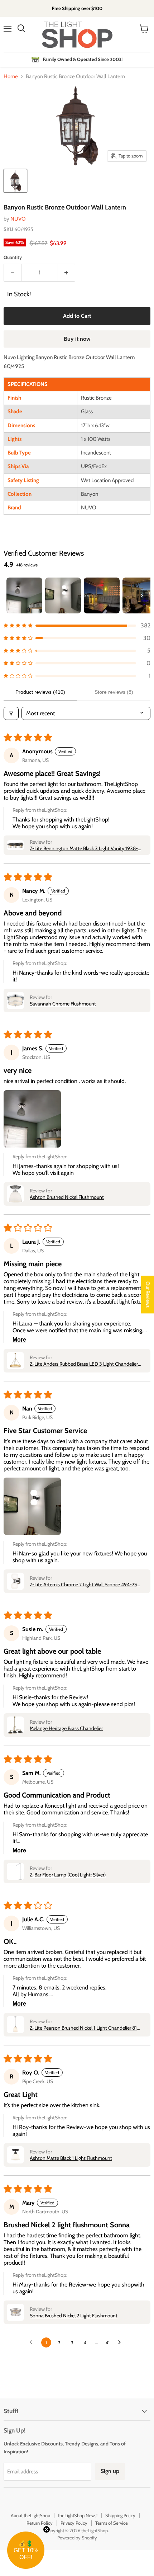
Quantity (13, 257)
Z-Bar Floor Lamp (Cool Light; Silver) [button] (68, 1875)
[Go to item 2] (63, 595)
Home (11, 77)
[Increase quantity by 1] (67, 273)
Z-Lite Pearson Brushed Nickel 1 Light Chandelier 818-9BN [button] (86, 2028)
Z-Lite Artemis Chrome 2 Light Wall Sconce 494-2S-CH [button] (85, 1584)
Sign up (110, 2471)
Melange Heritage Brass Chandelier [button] (66, 1728)
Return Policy (40, 2523)
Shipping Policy (120, 2515)
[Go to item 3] (102, 595)
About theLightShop (30, 2515)
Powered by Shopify (77, 2538)
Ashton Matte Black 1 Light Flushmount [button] (71, 2158)
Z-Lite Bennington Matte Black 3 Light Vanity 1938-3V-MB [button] (84, 848)
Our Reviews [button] (148, 1294)
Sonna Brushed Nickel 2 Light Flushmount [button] (74, 2316)
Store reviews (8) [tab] (114, 692)
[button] (77, 625)
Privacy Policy (74, 2523)
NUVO (18, 219)
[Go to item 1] (24, 595)
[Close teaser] (47, 2529)
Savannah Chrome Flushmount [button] (63, 1004)
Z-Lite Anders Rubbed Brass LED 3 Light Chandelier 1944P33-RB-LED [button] (84, 1364)
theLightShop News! (78, 2515)
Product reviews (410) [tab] (40, 692)
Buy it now (77, 339)
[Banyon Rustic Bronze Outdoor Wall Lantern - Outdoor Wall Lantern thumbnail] (15, 181)
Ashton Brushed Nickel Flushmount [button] (67, 1197)
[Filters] (11, 713)
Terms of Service (112, 2523)
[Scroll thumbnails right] (142, 595)
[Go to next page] (121, 2342)
